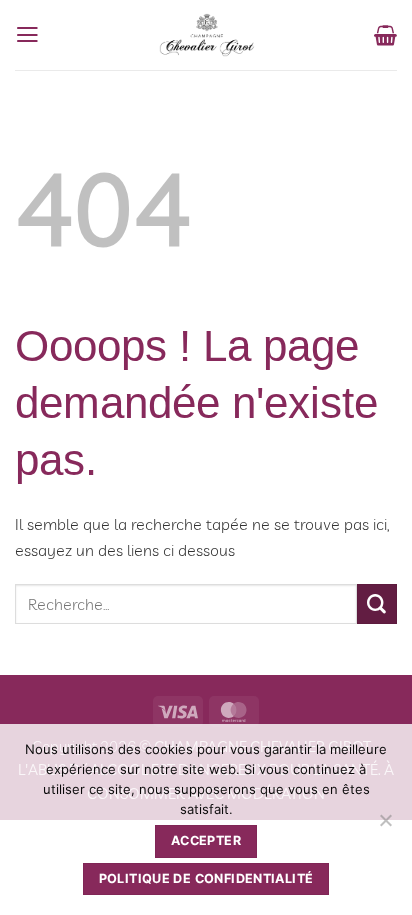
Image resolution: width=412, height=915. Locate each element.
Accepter (206, 840)
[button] (27, 35)
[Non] (385, 826)
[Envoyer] (377, 604)
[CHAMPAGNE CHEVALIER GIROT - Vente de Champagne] (207, 35)
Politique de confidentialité (206, 878)
